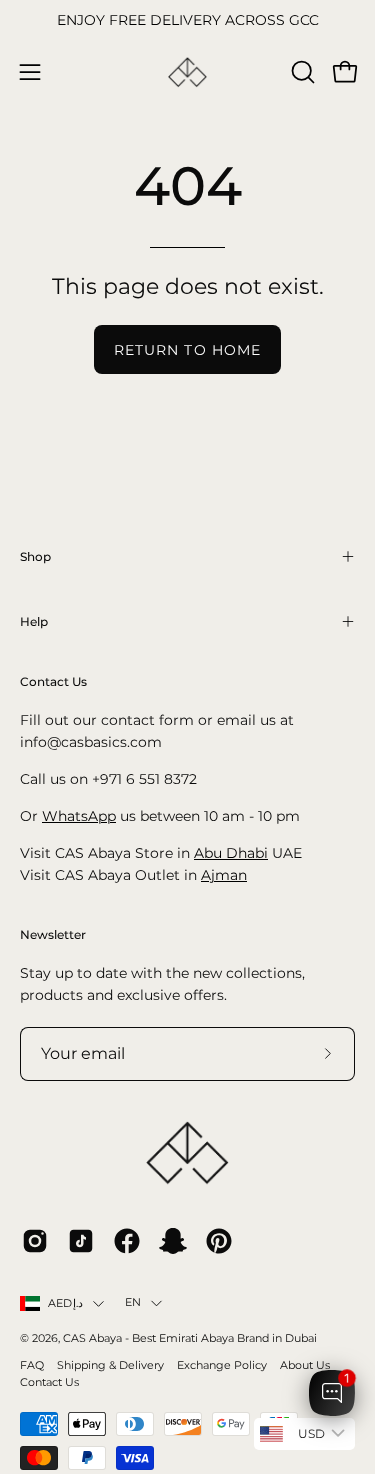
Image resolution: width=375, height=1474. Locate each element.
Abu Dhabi (231, 853)
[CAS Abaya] (188, 72)
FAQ (32, 1365)
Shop (35, 556)
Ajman (224, 875)
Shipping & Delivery (110, 1365)
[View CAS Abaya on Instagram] (35, 1241)
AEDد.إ (65, 1303)
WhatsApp (79, 816)
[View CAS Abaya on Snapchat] (173, 1241)
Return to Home (187, 350)
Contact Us (49, 1382)
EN (133, 1302)
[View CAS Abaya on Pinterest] (219, 1241)
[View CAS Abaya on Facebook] (127, 1241)
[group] (187, 21)
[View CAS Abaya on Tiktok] (81, 1241)
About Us (305, 1365)
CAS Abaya (92, 1338)
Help (34, 621)
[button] (301, 72)
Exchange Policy (222, 1365)
